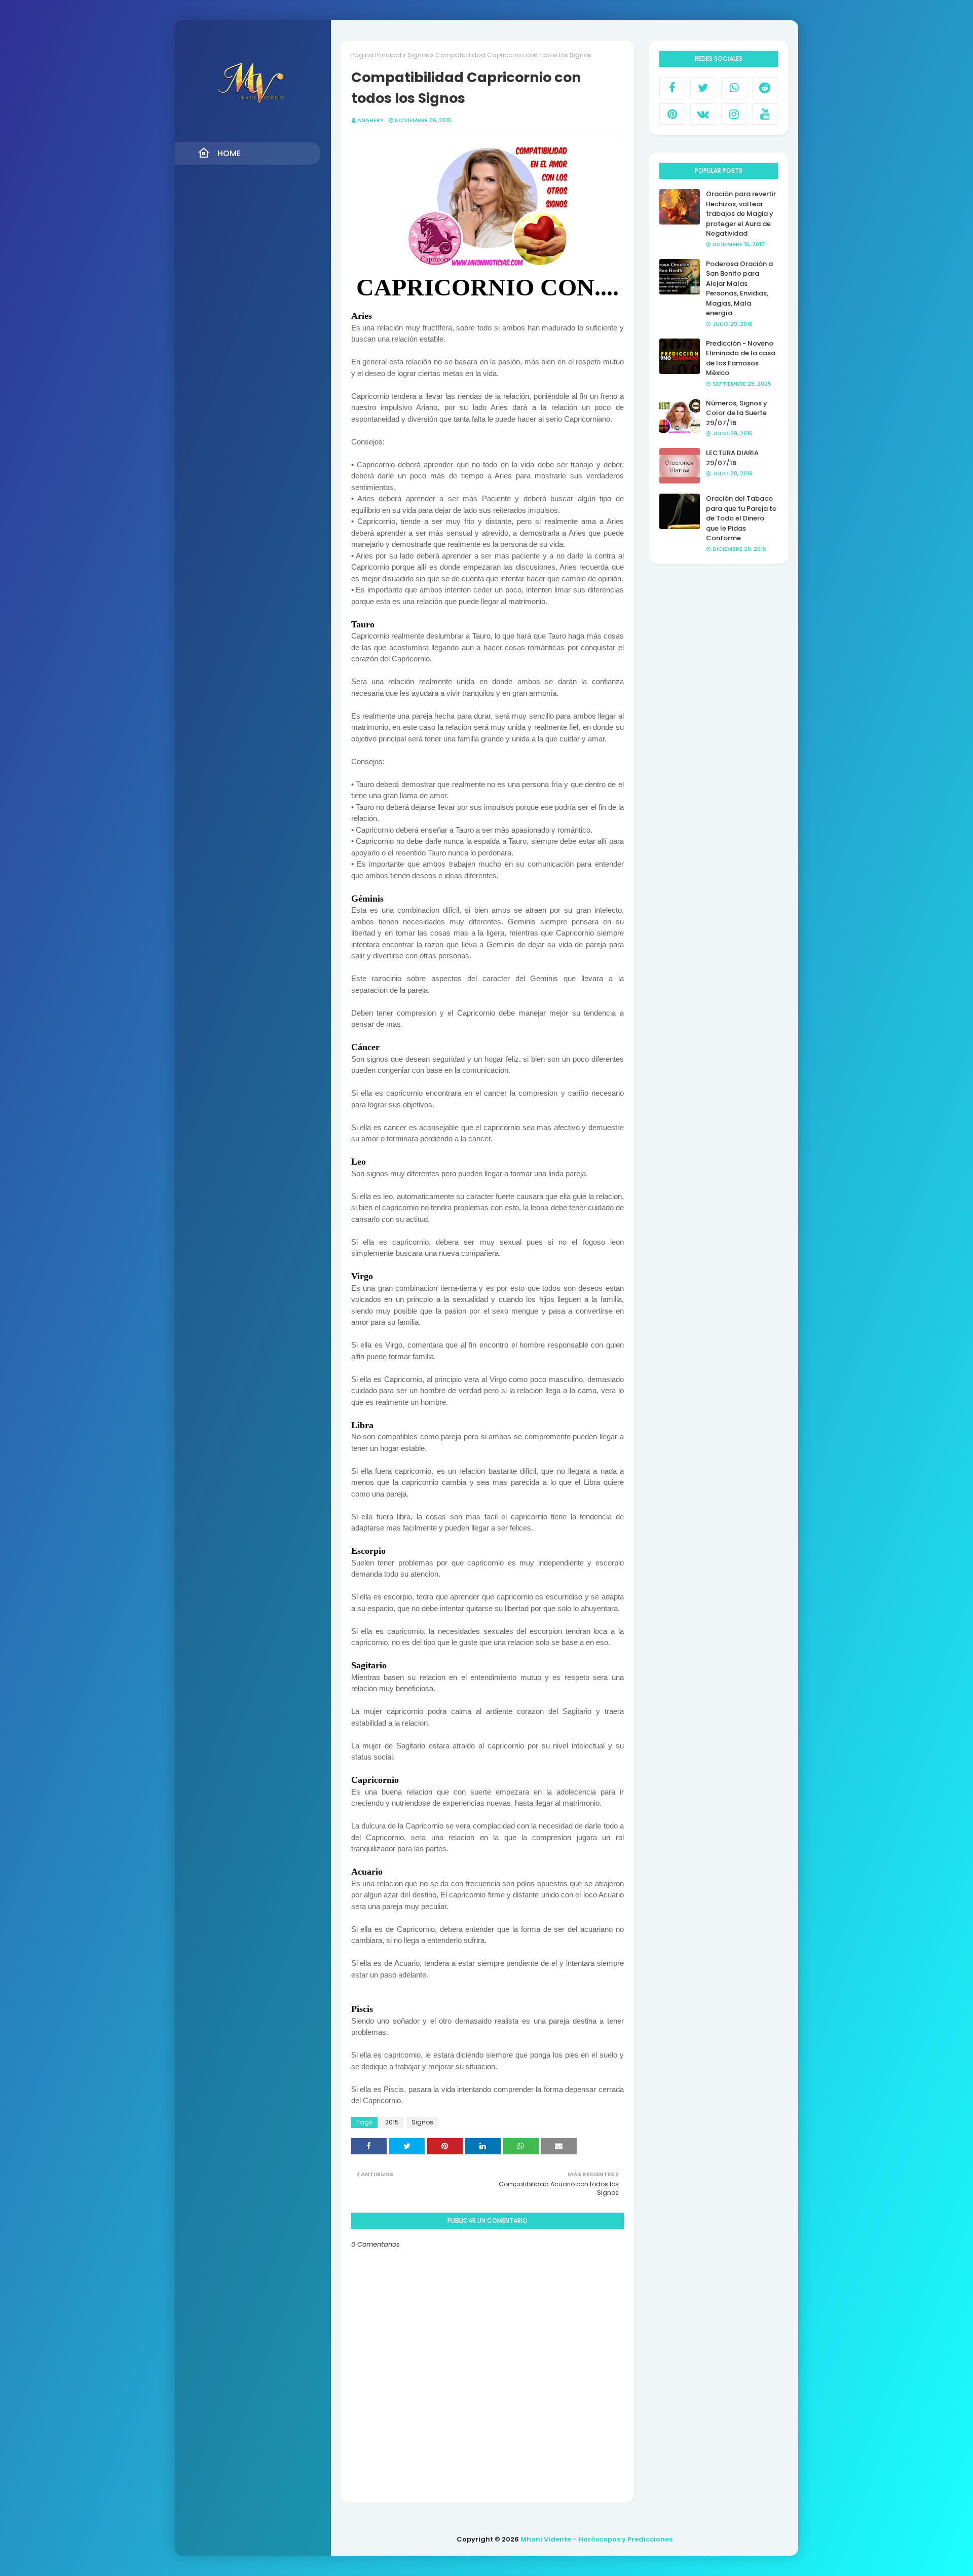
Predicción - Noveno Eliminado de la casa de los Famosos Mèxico (741, 358)
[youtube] (765, 114)
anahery (370, 120)
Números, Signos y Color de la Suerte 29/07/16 (737, 413)
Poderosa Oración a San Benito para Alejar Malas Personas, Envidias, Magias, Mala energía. (739, 289)
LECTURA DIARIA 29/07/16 (732, 458)
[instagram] (734, 114)
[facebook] (672, 88)
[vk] (703, 114)
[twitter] (703, 88)
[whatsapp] (734, 88)
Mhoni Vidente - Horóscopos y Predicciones (596, 2539)
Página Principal (376, 55)
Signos (418, 55)
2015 (392, 2122)
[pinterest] (672, 114)
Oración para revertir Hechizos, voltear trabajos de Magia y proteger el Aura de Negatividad (741, 214)
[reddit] (765, 88)
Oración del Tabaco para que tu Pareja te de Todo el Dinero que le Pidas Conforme (741, 518)
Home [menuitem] (229, 153)
